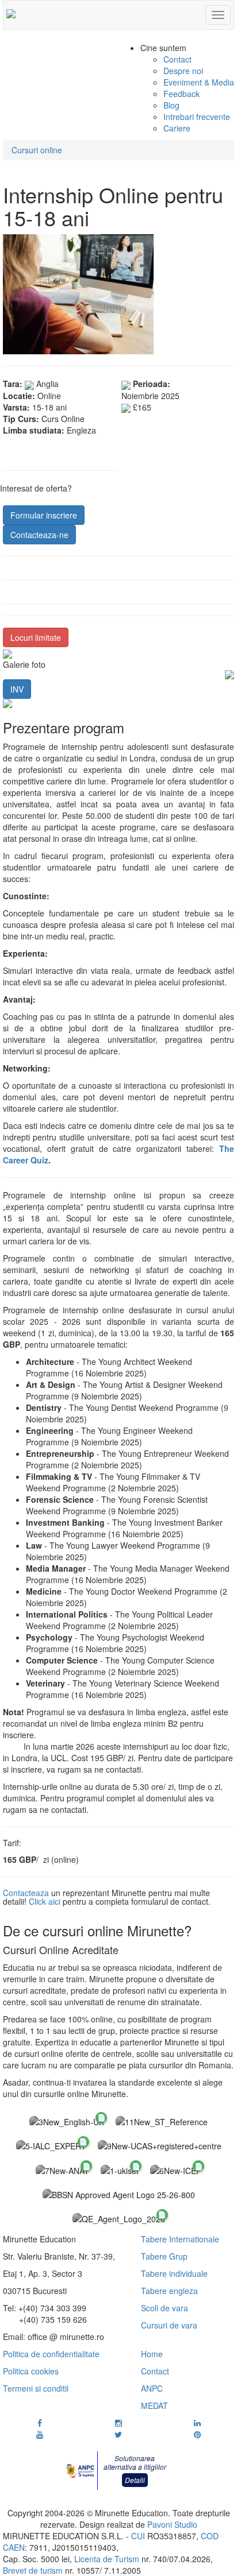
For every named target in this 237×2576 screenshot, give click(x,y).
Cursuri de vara (169, 2325)
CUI (138, 2536)
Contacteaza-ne (39, 535)
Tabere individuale (174, 2273)
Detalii (135, 2480)
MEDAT (154, 2405)
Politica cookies (31, 2371)
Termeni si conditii (36, 2388)
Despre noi (183, 71)
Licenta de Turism (107, 2559)
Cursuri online (37, 150)
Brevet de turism (33, 2570)
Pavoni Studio (172, 2524)
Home (152, 2354)
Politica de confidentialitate (51, 2354)
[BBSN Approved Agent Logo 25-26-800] (119, 2194)
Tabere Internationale (180, 2239)
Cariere (177, 128)
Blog (171, 105)
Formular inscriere (44, 515)
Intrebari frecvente (197, 117)
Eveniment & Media (199, 82)
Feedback (181, 94)
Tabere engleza (169, 2291)
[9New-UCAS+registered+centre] (160, 2145)
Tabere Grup (164, 2256)
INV (17, 689)
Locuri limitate (36, 637)
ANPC (152, 2388)
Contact (177, 59)
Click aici (46, 1901)
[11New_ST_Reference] (162, 2121)
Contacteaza (26, 1893)
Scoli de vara (165, 2308)
